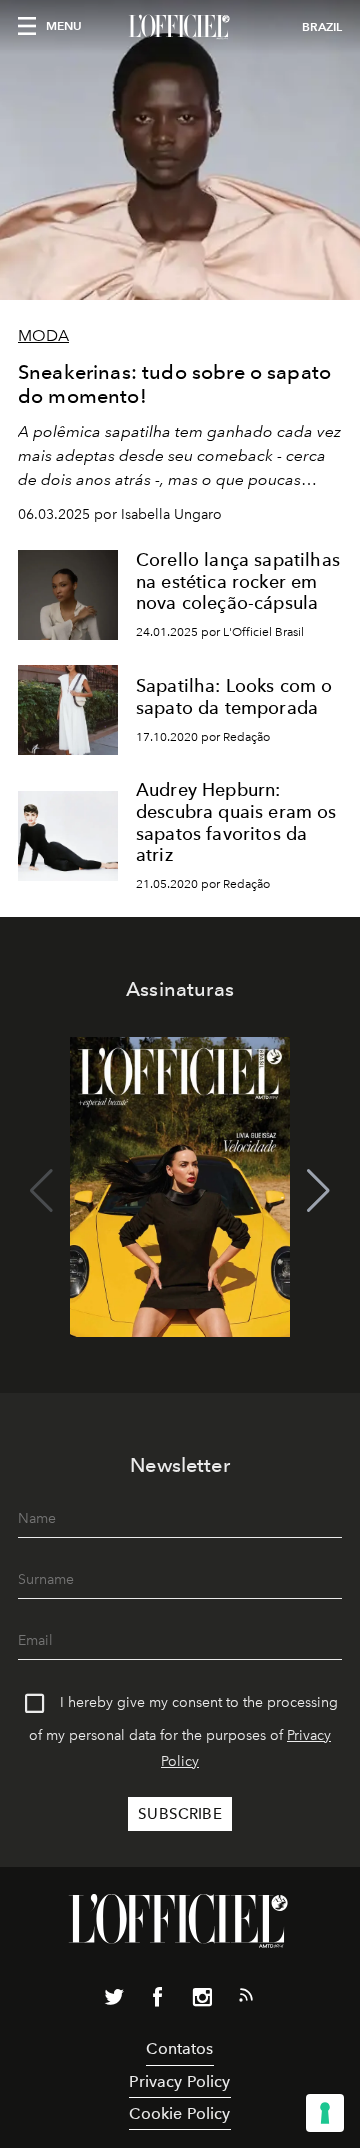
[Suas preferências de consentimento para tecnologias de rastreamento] (325, 2113)
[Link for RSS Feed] (246, 1999)
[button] (318, 1191)
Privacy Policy (179, 2081)
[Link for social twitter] (114, 2001)
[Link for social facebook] (158, 2001)
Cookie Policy (179, 2113)
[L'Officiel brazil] (180, 27)
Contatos (179, 2048)
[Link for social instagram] (202, 2001)
